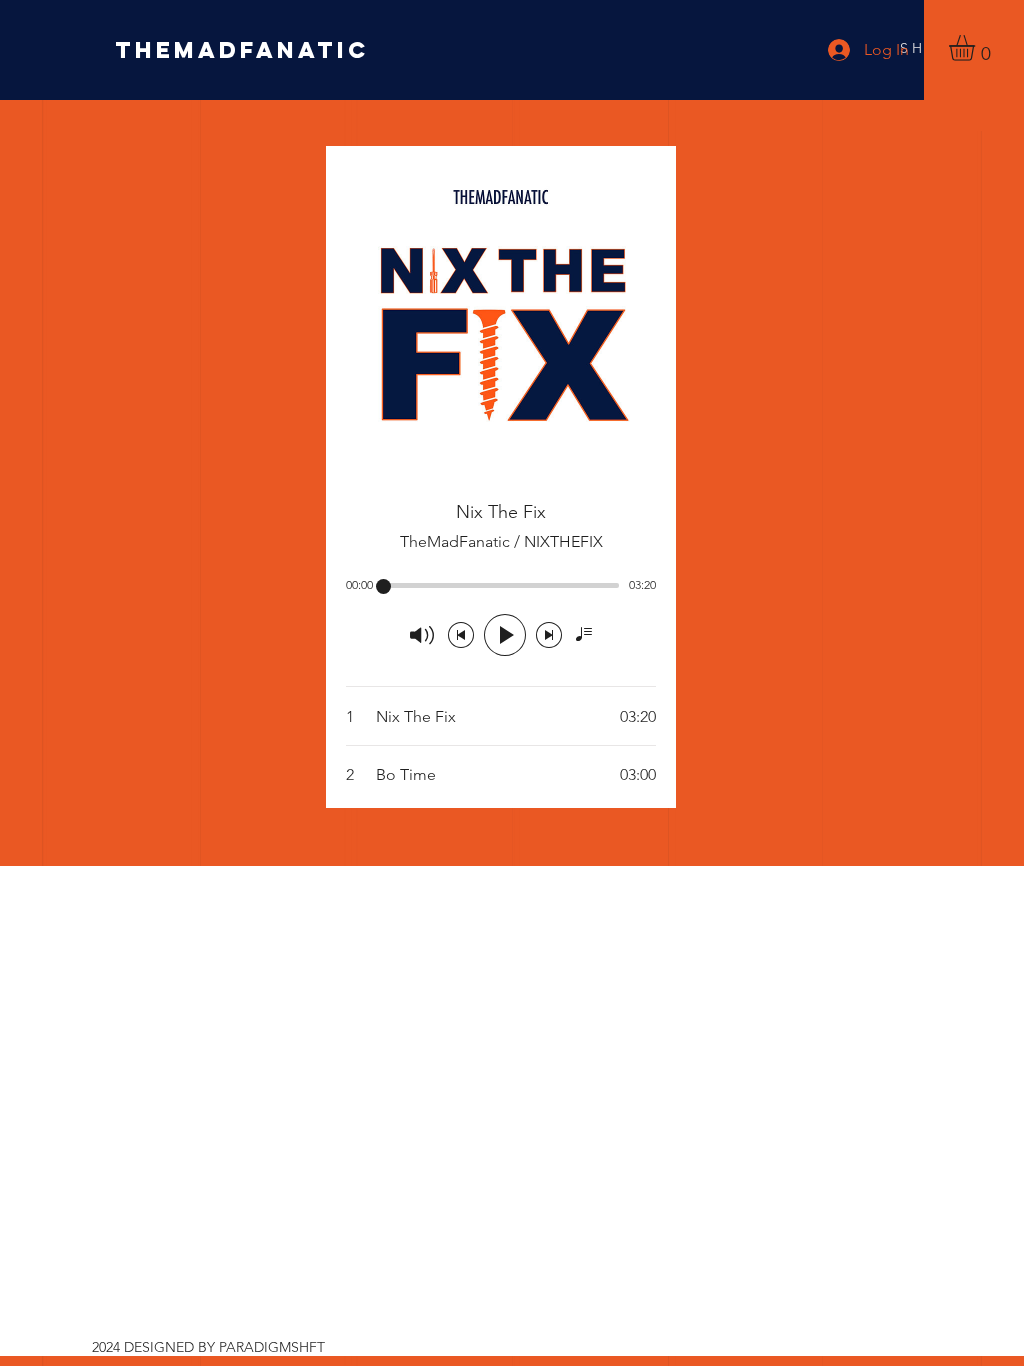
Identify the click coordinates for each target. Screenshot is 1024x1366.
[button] (977, 48)
